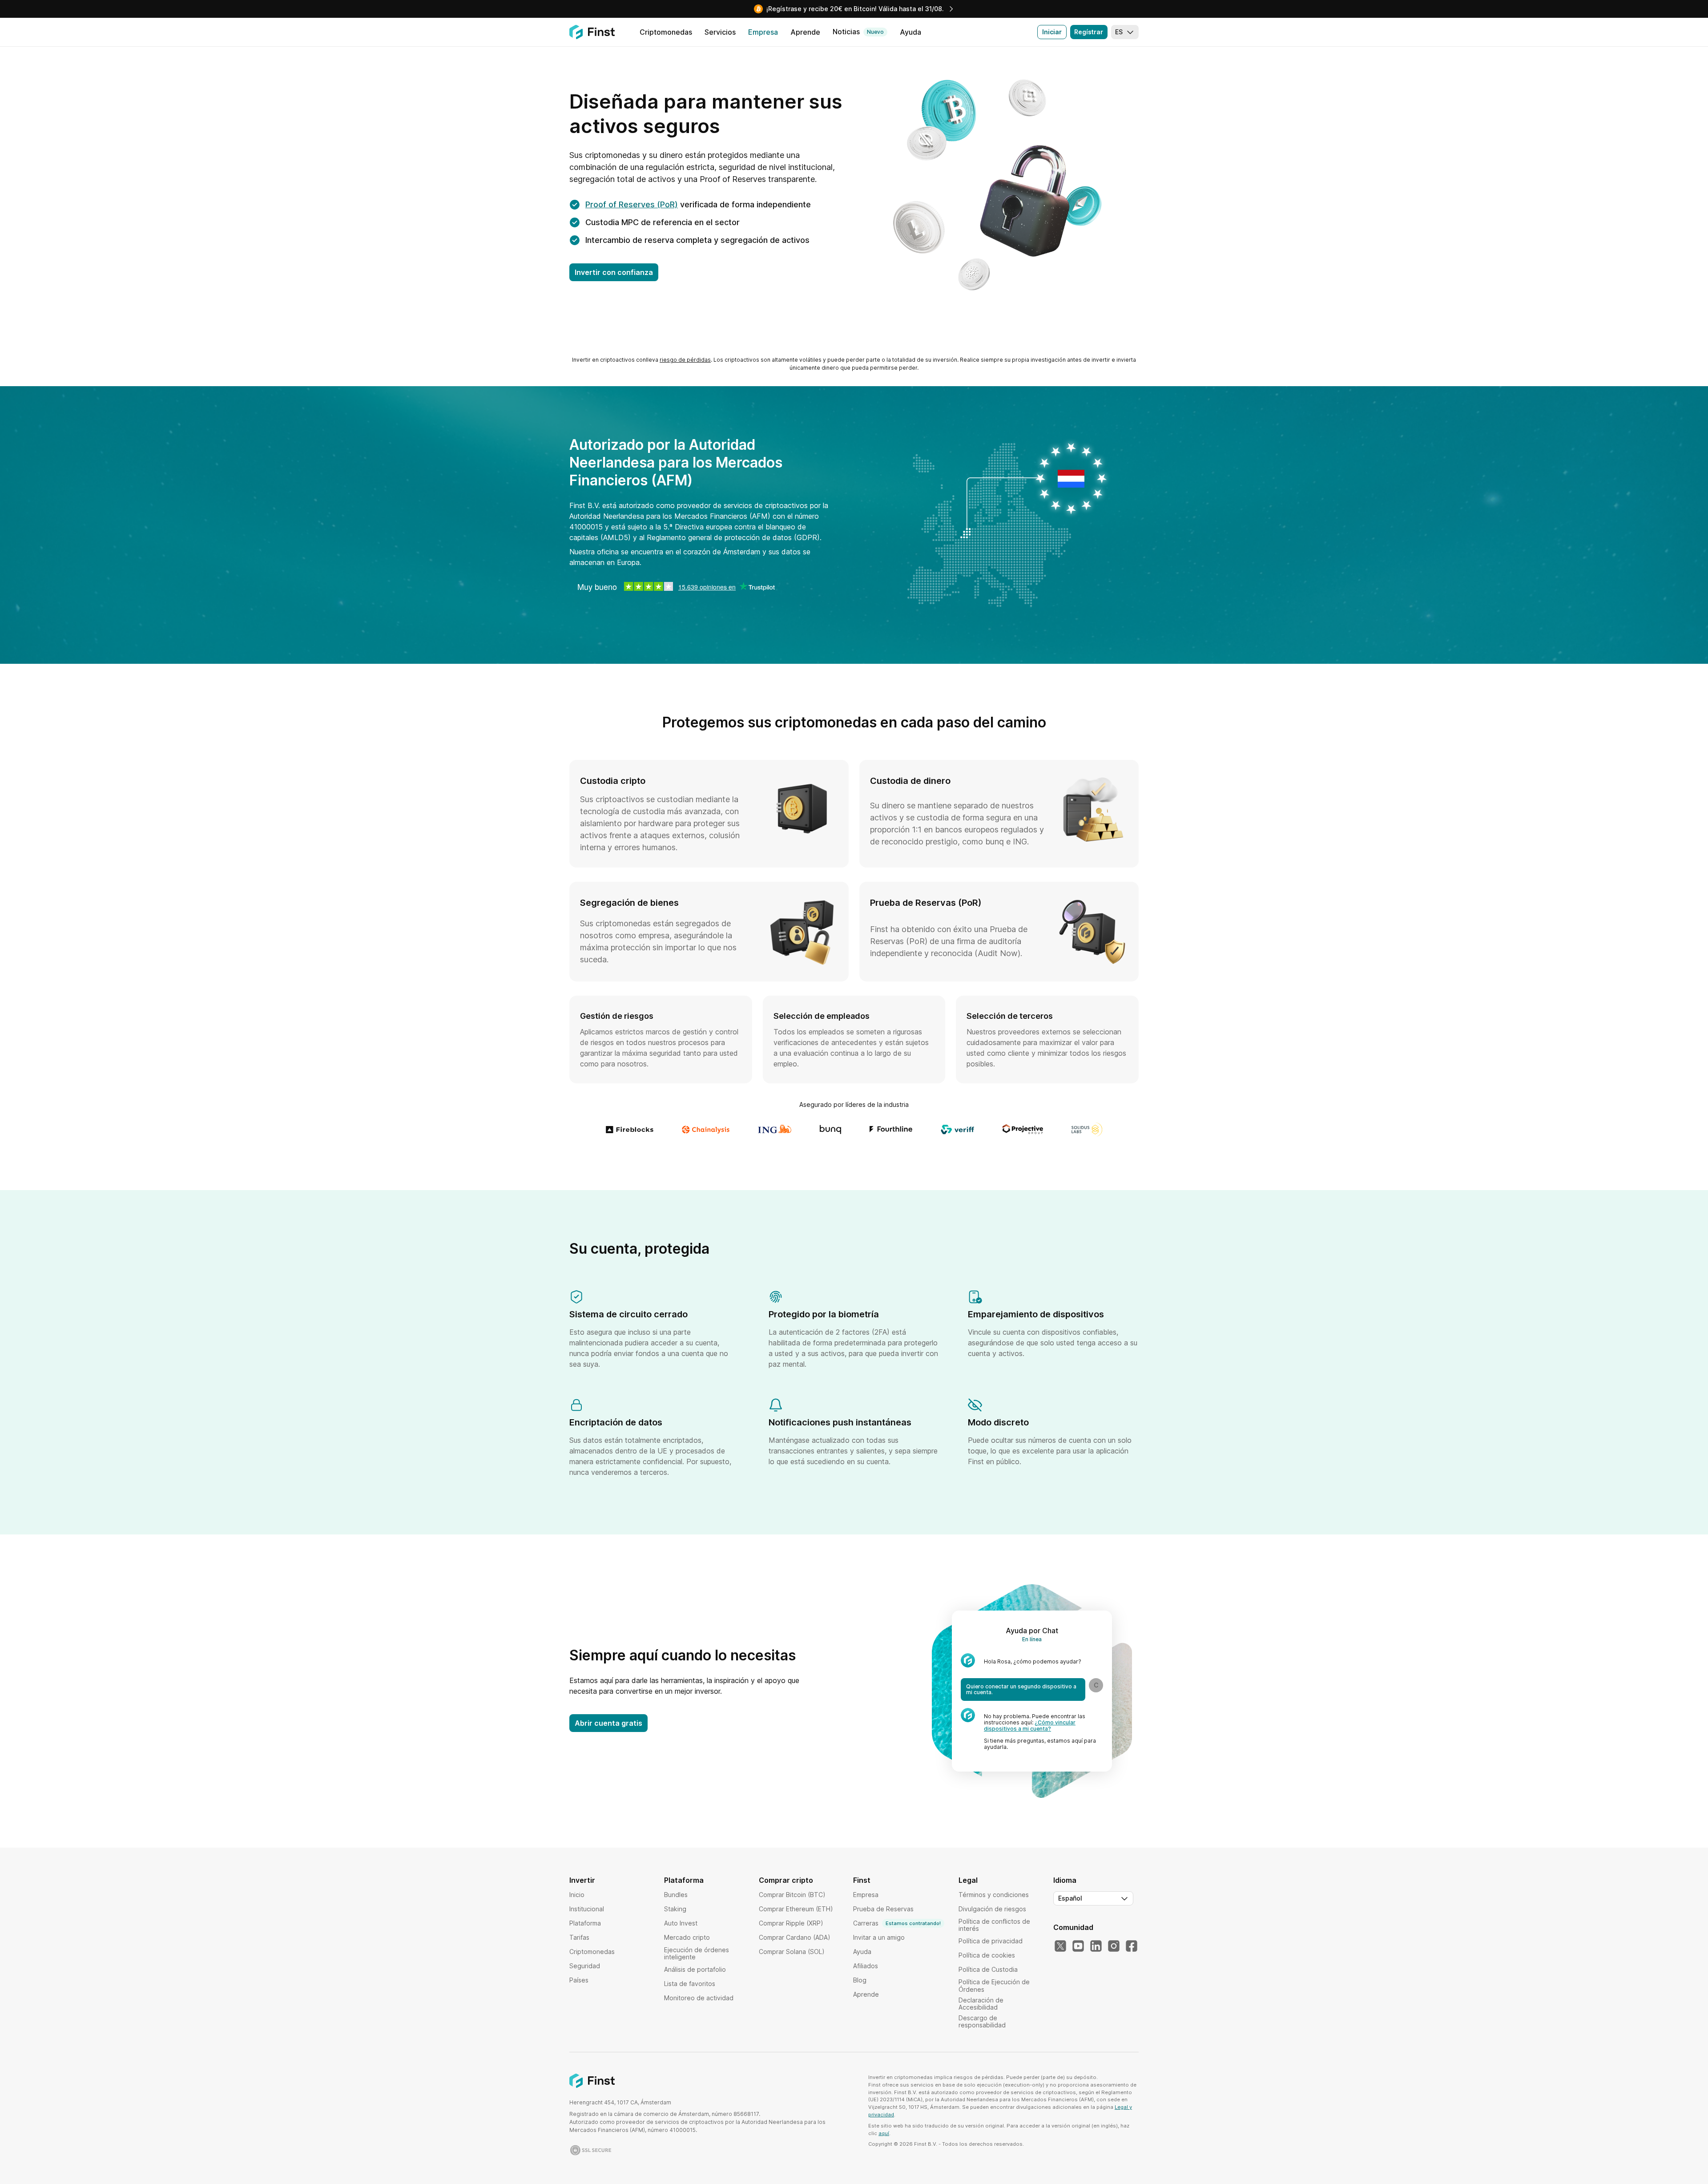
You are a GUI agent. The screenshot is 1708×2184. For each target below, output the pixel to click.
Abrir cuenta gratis (608, 1723)
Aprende (866, 1994)
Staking (675, 1909)
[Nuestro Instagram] (1114, 1946)
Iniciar (1052, 32)
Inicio (577, 1895)
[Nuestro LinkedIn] (1096, 1946)
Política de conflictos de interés (994, 1925)
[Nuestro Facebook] (1132, 1946)
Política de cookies (987, 1955)
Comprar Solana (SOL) (792, 1952)
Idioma (1065, 1880)
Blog (860, 1980)
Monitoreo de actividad (699, 1998)
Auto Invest (681, 1923)
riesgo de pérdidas (685, 360)
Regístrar (1089, 32)
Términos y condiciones (994, 1895)
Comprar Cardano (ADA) (795, 1937)
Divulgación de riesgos (992, 1909)
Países (579, 1980)
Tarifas (579, 1937)
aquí (884, 2133)
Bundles (676, 1895)
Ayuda (862, 1952)
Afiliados (866, 1966)
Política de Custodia (988, 1969)
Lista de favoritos (690, 1984)
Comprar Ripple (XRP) (791, 1923)
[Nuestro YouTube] (1078, 1946)
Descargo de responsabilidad (982, 2021)
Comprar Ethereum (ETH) (796, 1909)
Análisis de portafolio (695, 1969)
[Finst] (592, 32)
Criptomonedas (592, 1952)
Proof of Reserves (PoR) (632, 204)
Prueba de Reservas (883, 1909)
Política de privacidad (991, 1941)
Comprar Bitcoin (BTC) (792, 1895)
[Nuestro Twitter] (1060, 1946)
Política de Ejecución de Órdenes (994, 1985)
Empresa (866, 1895)
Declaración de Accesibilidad (981, 2004)
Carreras (897, 1923)
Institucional (587, 1909)
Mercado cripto (687, 1937)
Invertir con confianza (614, 272)
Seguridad (585, 1966)
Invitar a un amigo (879, 1937)
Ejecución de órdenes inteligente (697, 1953)
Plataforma (585, 1923)
